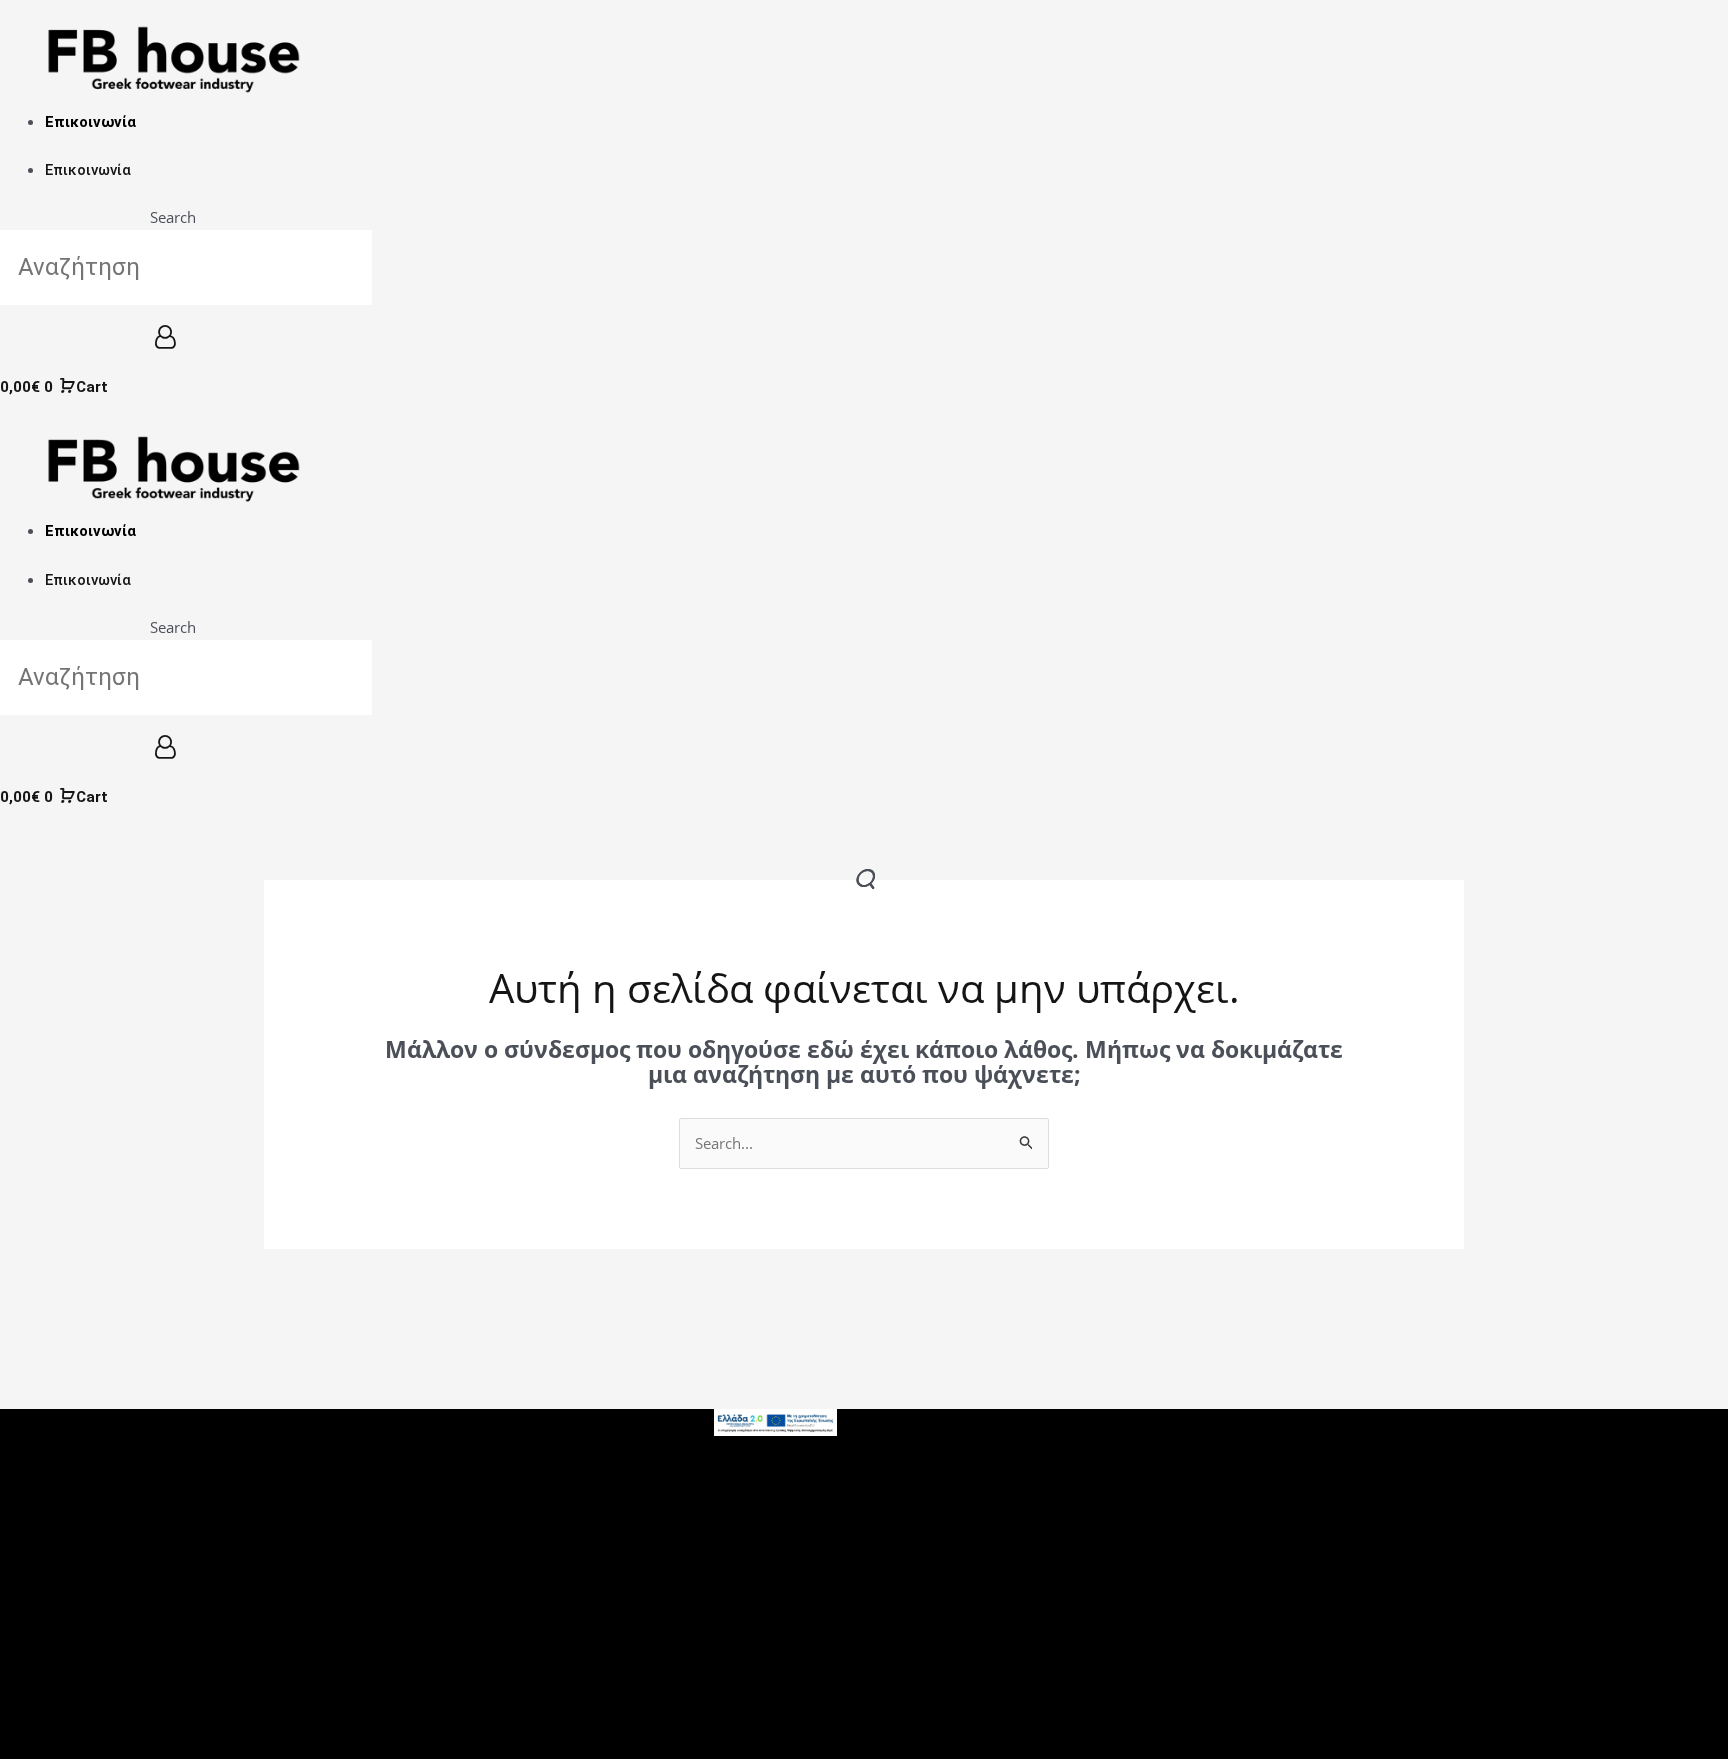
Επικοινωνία (90, 122)
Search (173, 217)
